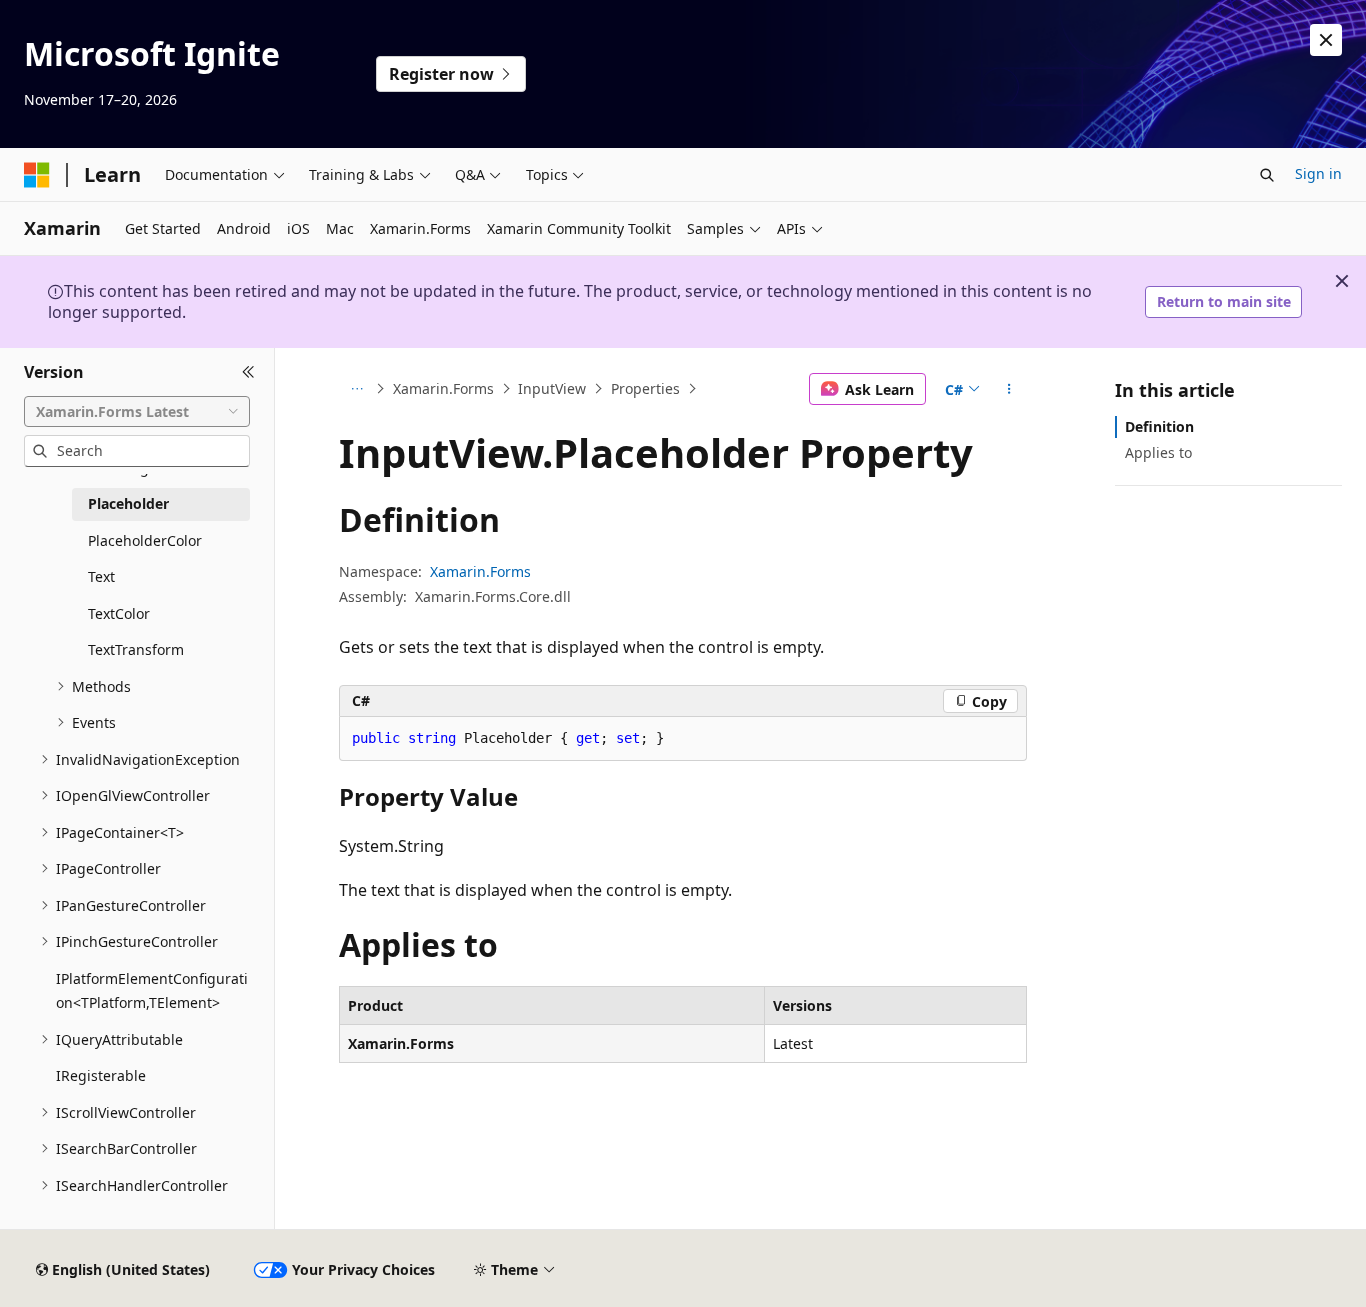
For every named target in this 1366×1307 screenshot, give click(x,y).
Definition (1159, 426)
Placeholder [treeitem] (128, 503)
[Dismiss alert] (1326, 40)
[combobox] (137, 411)
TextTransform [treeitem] (136, 649)
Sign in (1318, 173)
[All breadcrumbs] (356, 389)
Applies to (1158, 452)
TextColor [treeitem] (119, 613)
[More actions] (1009, 389)
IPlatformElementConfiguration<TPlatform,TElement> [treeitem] (152, 991)
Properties (645, 388)
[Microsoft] (37, 175)
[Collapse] (248, 372)
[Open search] (1267, 175)
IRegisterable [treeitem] (101, 1075)
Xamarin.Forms (443, 388)
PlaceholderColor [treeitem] (145, 540)
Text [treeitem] (101, 576)
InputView (552, 388)
